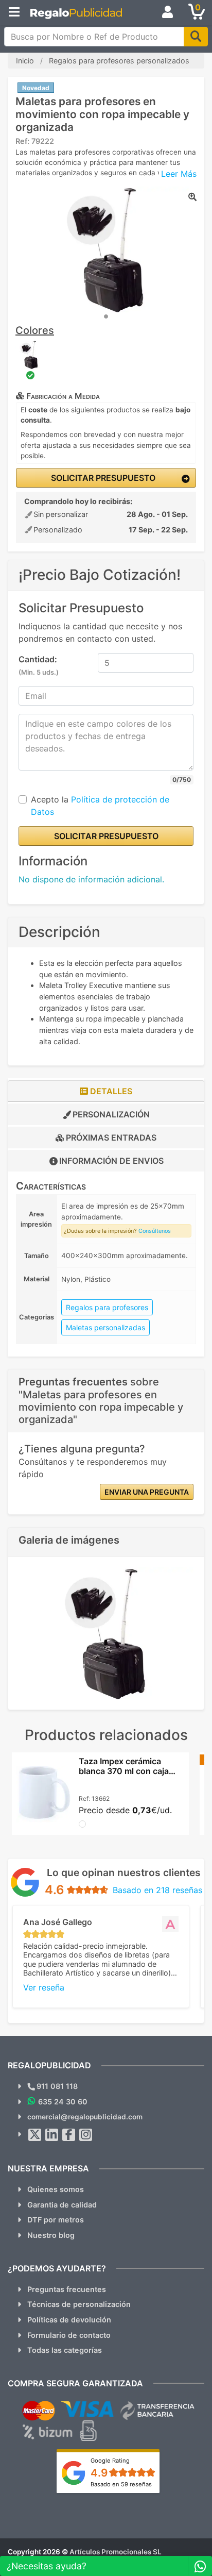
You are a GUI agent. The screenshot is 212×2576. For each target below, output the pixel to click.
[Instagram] (86, 2135)
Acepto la (100, 806)
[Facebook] (69, 2135)
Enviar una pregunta (147, 1492)
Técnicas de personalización (79, 2304)
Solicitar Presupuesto (102, 478)
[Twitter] (35, 2135)
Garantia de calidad (62, 2205)
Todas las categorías (65, 2350)
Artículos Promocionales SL (116, 2552)
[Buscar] (196, 37)
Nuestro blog (51, 2235)
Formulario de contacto (69, 2335)
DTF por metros (56, 2220)
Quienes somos (56, 2189)
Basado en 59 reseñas (121, 2484)
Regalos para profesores (107, 1307)
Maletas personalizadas (105, 1327)
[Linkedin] (52, 2135)
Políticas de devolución (69, 2320)
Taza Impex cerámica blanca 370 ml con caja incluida (124, 1771)
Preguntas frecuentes (67, 2289)
